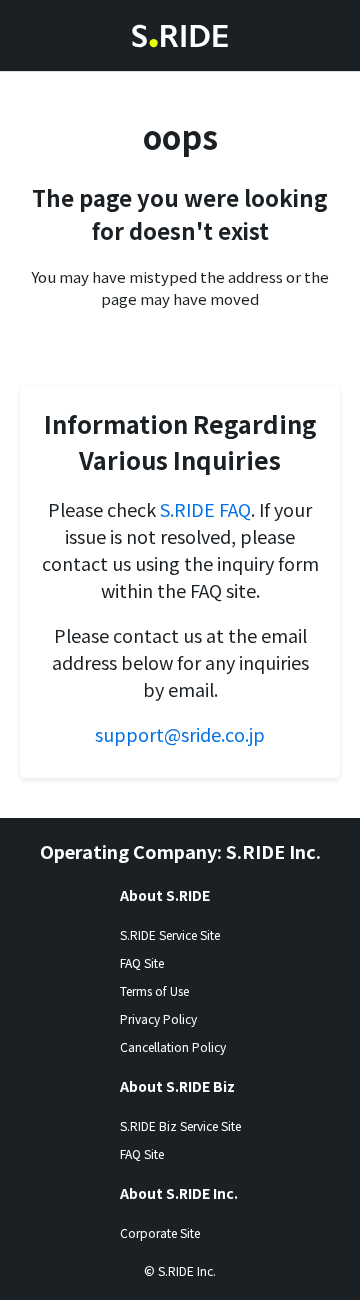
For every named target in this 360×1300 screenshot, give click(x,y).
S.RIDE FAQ (205, 509)
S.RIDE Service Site (170, 934)
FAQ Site (142, 962)
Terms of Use (154, 990)
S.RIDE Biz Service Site (180, 1125)
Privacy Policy (158, 1018)
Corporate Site (160, 1232)
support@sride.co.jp (180, 734)
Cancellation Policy (173, 1046)
